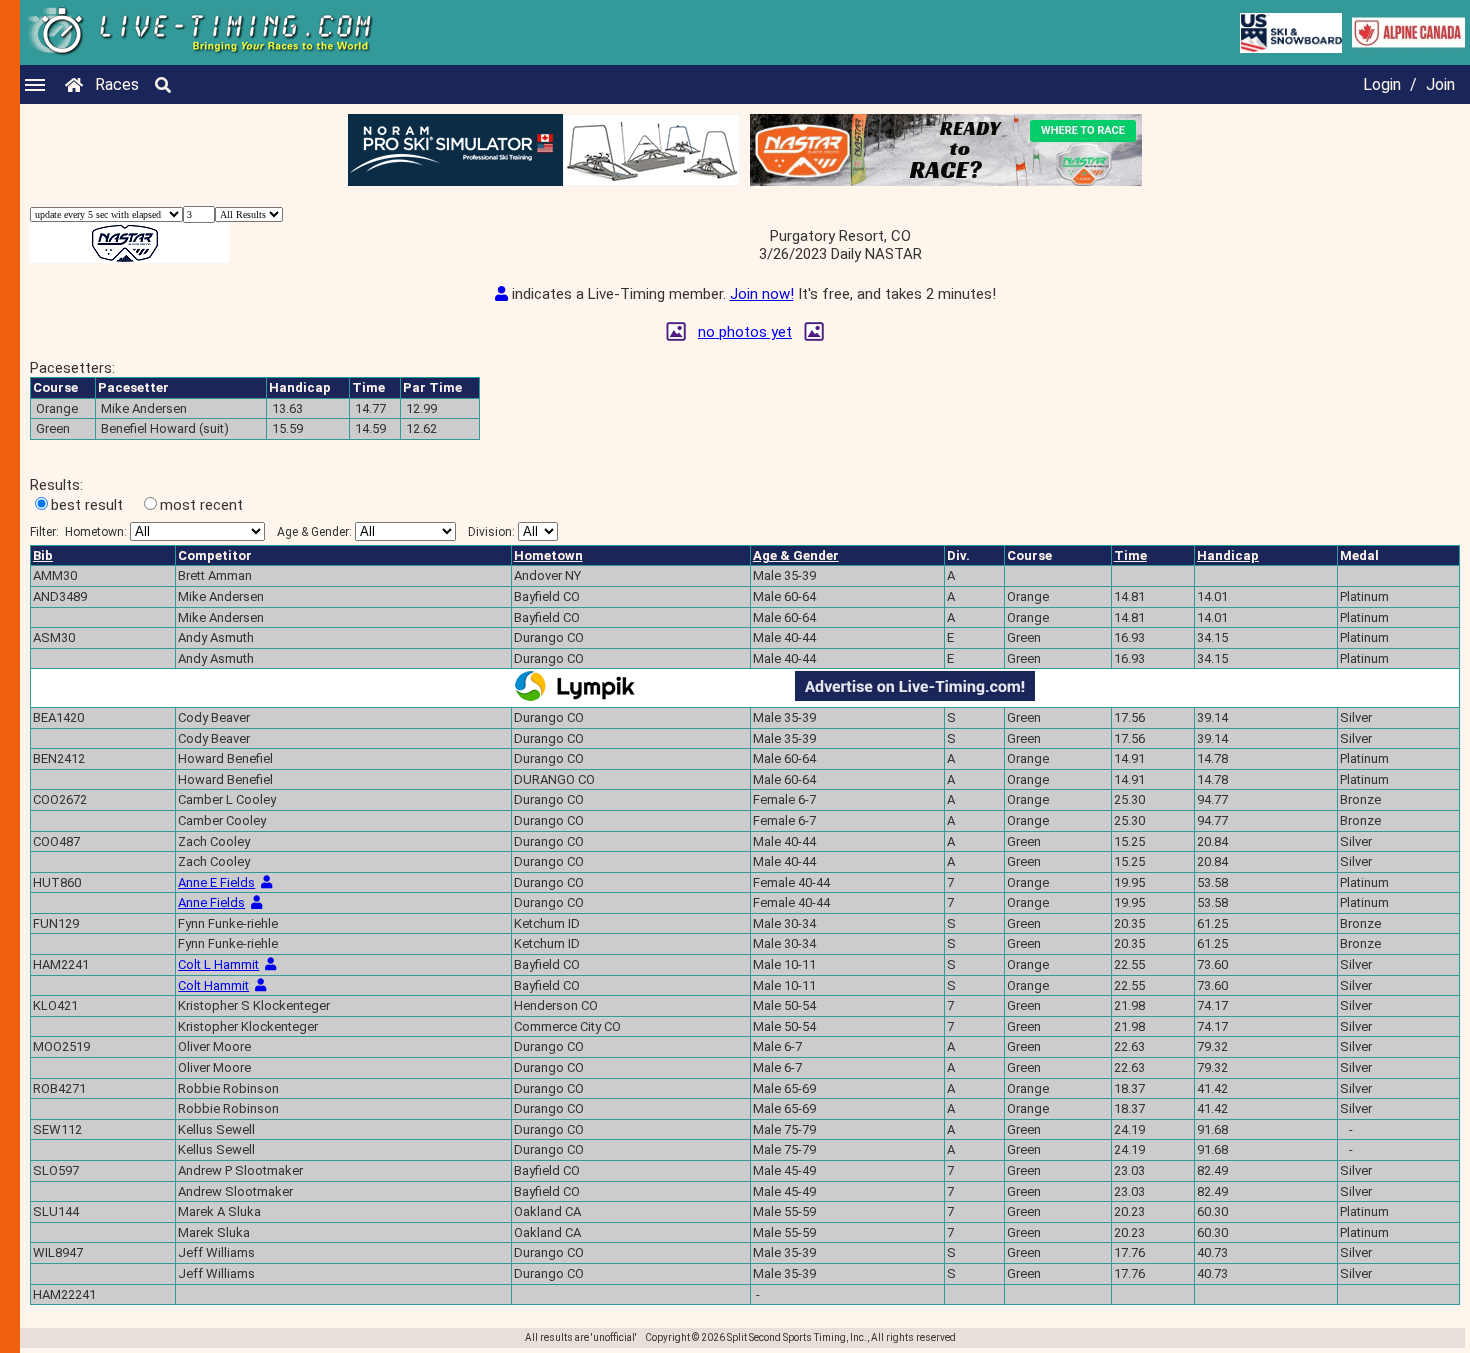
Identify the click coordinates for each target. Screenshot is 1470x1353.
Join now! (762, 294)
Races (117, 84)
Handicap (1228, 555)
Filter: (78, 532)
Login (1382, 84)
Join (1440, 84)
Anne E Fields (216, 882)
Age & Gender (796, 555)
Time (1130, 555)
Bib (43, 555)
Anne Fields (211, 902)
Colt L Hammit (218, 964)
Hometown (548, 555)
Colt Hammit (213, 985)
